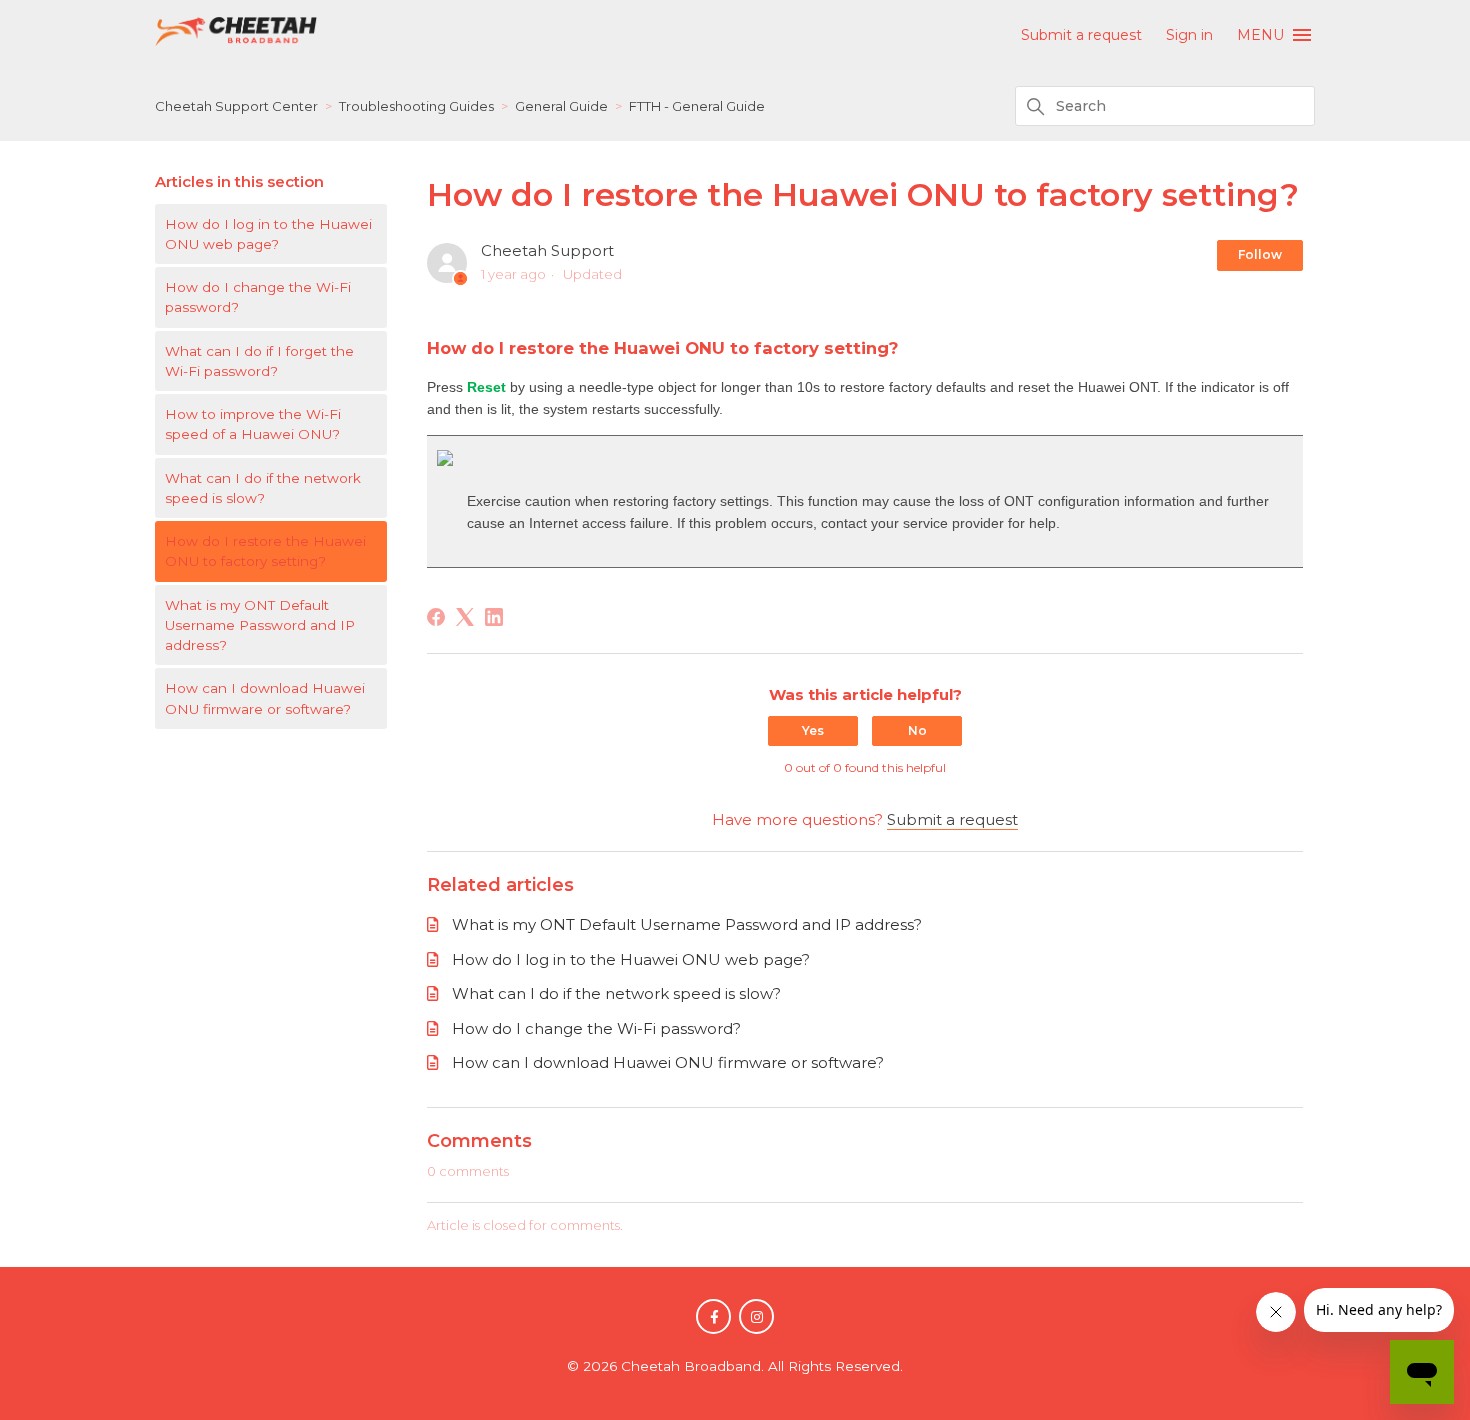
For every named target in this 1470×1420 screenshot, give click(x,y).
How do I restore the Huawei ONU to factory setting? (265, 551)
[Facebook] (436, 617)
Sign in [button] (1189, 35)
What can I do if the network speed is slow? (263, 488)
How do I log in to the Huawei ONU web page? (268, 234)
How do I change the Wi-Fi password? (258, 297)
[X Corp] (465, 617)
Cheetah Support (547, 250)
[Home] (236, 41)
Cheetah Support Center (236, 106)
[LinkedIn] (494, 617)
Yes (813, 730)
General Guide (561, 106)
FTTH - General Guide (697, 106)
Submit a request (1081, 35)
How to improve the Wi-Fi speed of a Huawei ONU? (253, 424)
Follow (1260, 254)
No (917, 730)
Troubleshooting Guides (416, 106)
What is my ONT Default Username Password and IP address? (260, 625)
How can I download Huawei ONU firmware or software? (265, 698)
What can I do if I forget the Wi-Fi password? (259, 361)
